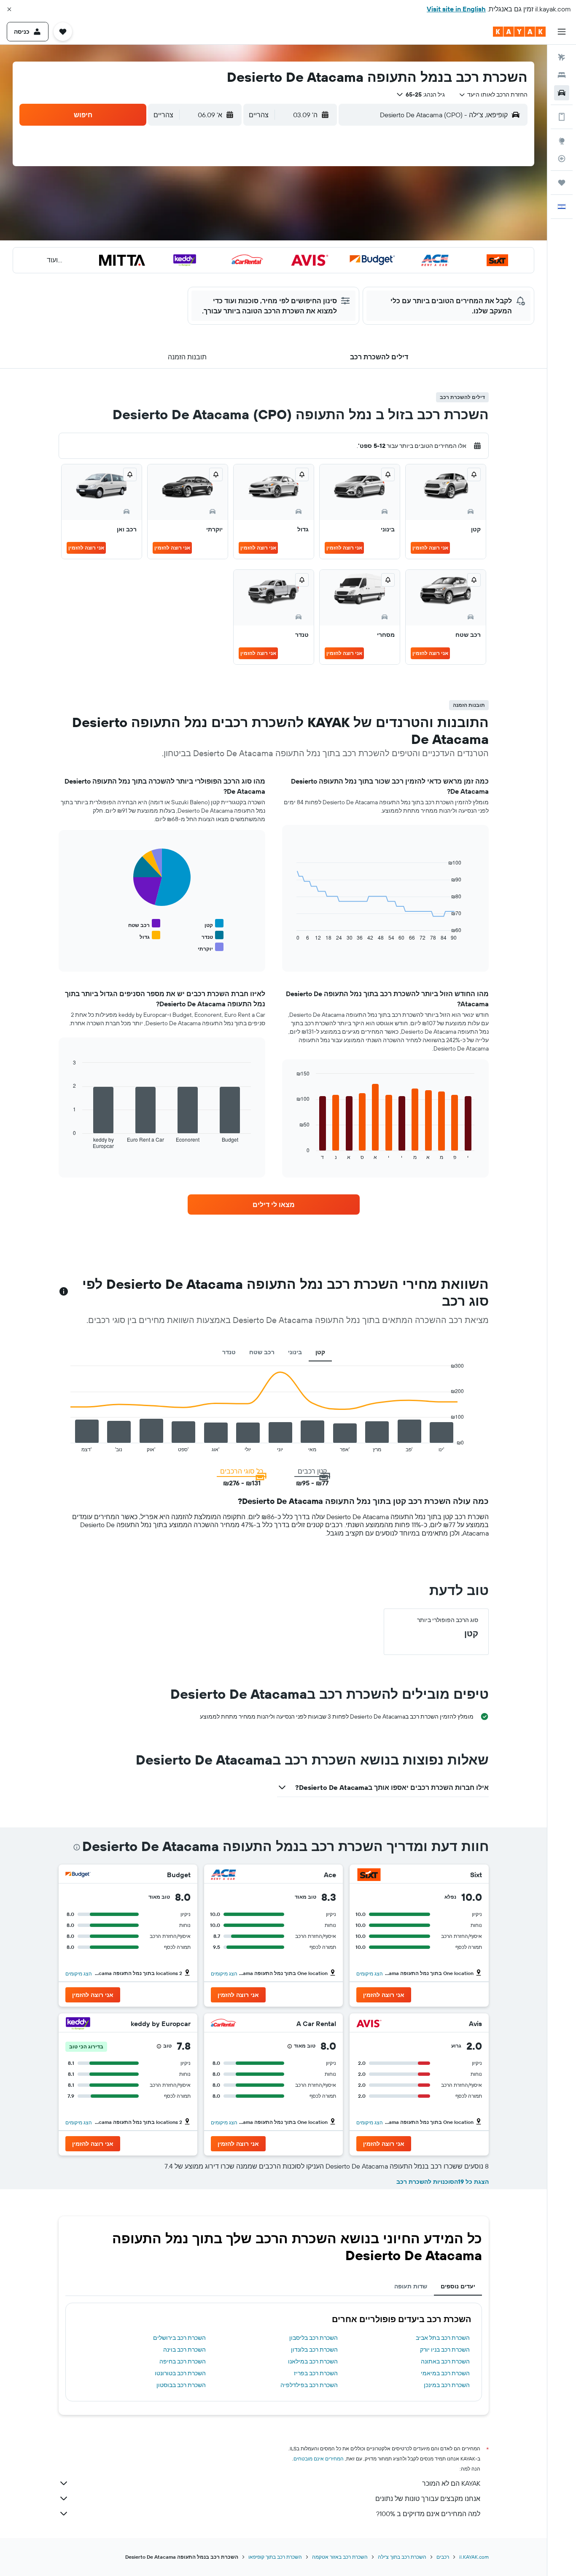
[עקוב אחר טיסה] (562, 159)
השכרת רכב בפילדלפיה (309, 2385)
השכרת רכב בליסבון (314, 2338)
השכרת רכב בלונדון (314, 2350)
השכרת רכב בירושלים (179, 2338)
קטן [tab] (320, 1352)
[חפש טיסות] (562, 57)
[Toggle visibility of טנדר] (213, 936)
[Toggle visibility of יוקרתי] (211, 947)
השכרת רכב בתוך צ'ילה (402, 2557)
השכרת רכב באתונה (445, 2361)
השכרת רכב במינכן (447, 2385)
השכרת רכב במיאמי (445, 2373)
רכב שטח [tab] (262, 1352)
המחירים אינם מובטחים (319, 2459)
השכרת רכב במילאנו (313, 2361)
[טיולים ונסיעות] (562, 183)
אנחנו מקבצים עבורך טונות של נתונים (428, 2498)
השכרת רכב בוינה (184, 2350)
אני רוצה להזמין (430, 548)
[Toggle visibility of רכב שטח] (144, 924)
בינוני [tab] (295, 1352)
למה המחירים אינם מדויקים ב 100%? (428, 2514)
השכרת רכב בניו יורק (445, 2350)
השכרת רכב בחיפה (183, 2361)
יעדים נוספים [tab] (458, 2286)
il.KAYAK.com (474, 2557)
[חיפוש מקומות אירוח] (562, 75)
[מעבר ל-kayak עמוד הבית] (519, 32)
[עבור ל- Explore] (562, 141)
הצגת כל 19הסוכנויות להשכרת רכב (443, 2182)
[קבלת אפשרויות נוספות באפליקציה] (562, 117)
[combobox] (493, 94)
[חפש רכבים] (562, 93)
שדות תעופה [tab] (411, 2286)
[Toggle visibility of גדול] (150, 936)
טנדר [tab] (229, 1352)
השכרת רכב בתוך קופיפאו (275, 2557)
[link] (274, 1204)
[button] (9, 9)
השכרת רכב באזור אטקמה (340, 2557)
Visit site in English (456, 9)
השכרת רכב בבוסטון (181, 2385)
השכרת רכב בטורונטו (180, 2373)
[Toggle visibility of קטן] (214, 924)
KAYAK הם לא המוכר (451, 2483)
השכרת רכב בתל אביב (443, 2338)
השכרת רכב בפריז (316, 2373)
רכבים (443, 2557)
